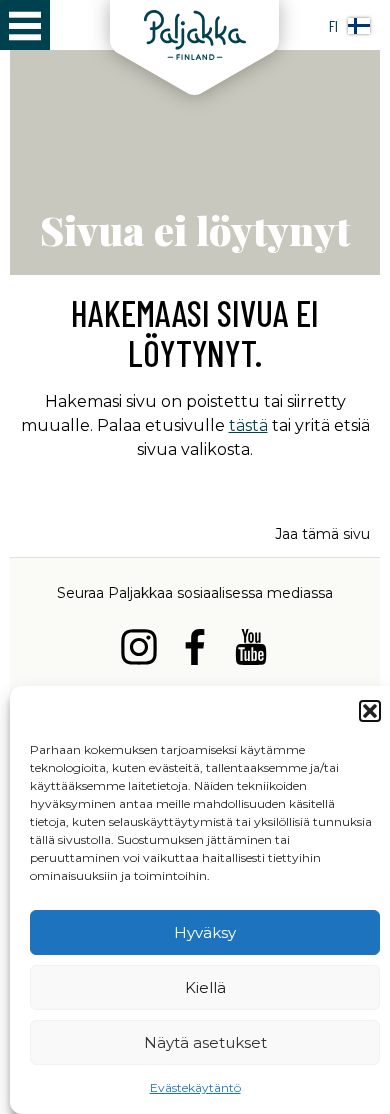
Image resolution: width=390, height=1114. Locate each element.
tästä (248, 425)
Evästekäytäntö (195, 1087)
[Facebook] (195, 650)
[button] (370, 711)
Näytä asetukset (205, 1042)
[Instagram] (139, 650)
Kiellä (205, 987)
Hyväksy (205, 932)
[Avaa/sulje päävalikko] (25, 25)
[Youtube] (251, 650)
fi (333, 25)
